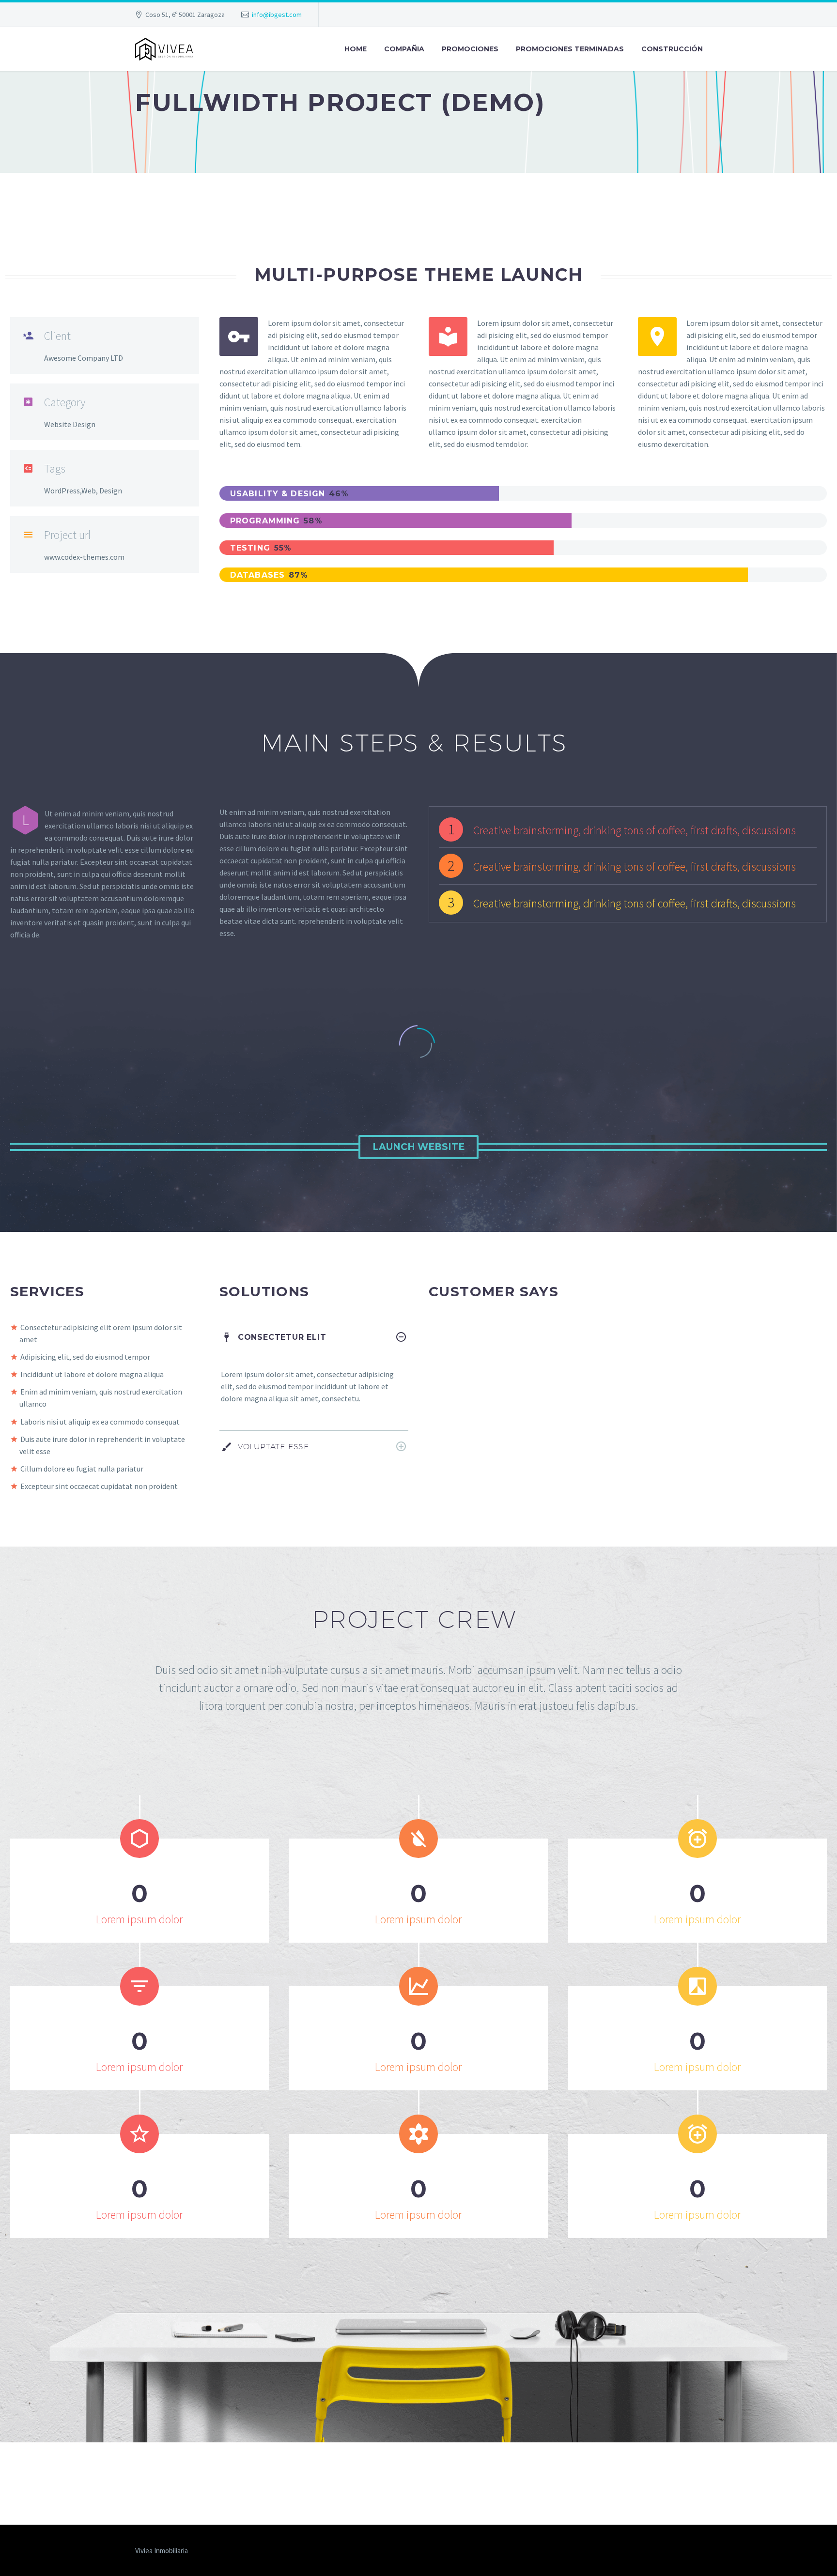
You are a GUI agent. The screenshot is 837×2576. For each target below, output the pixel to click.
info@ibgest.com (277, 15)
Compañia (404, 49)
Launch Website (418, 1147)
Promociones (470, 49)
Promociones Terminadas (570, 49)
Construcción (672, 49)
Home (356, 49)
